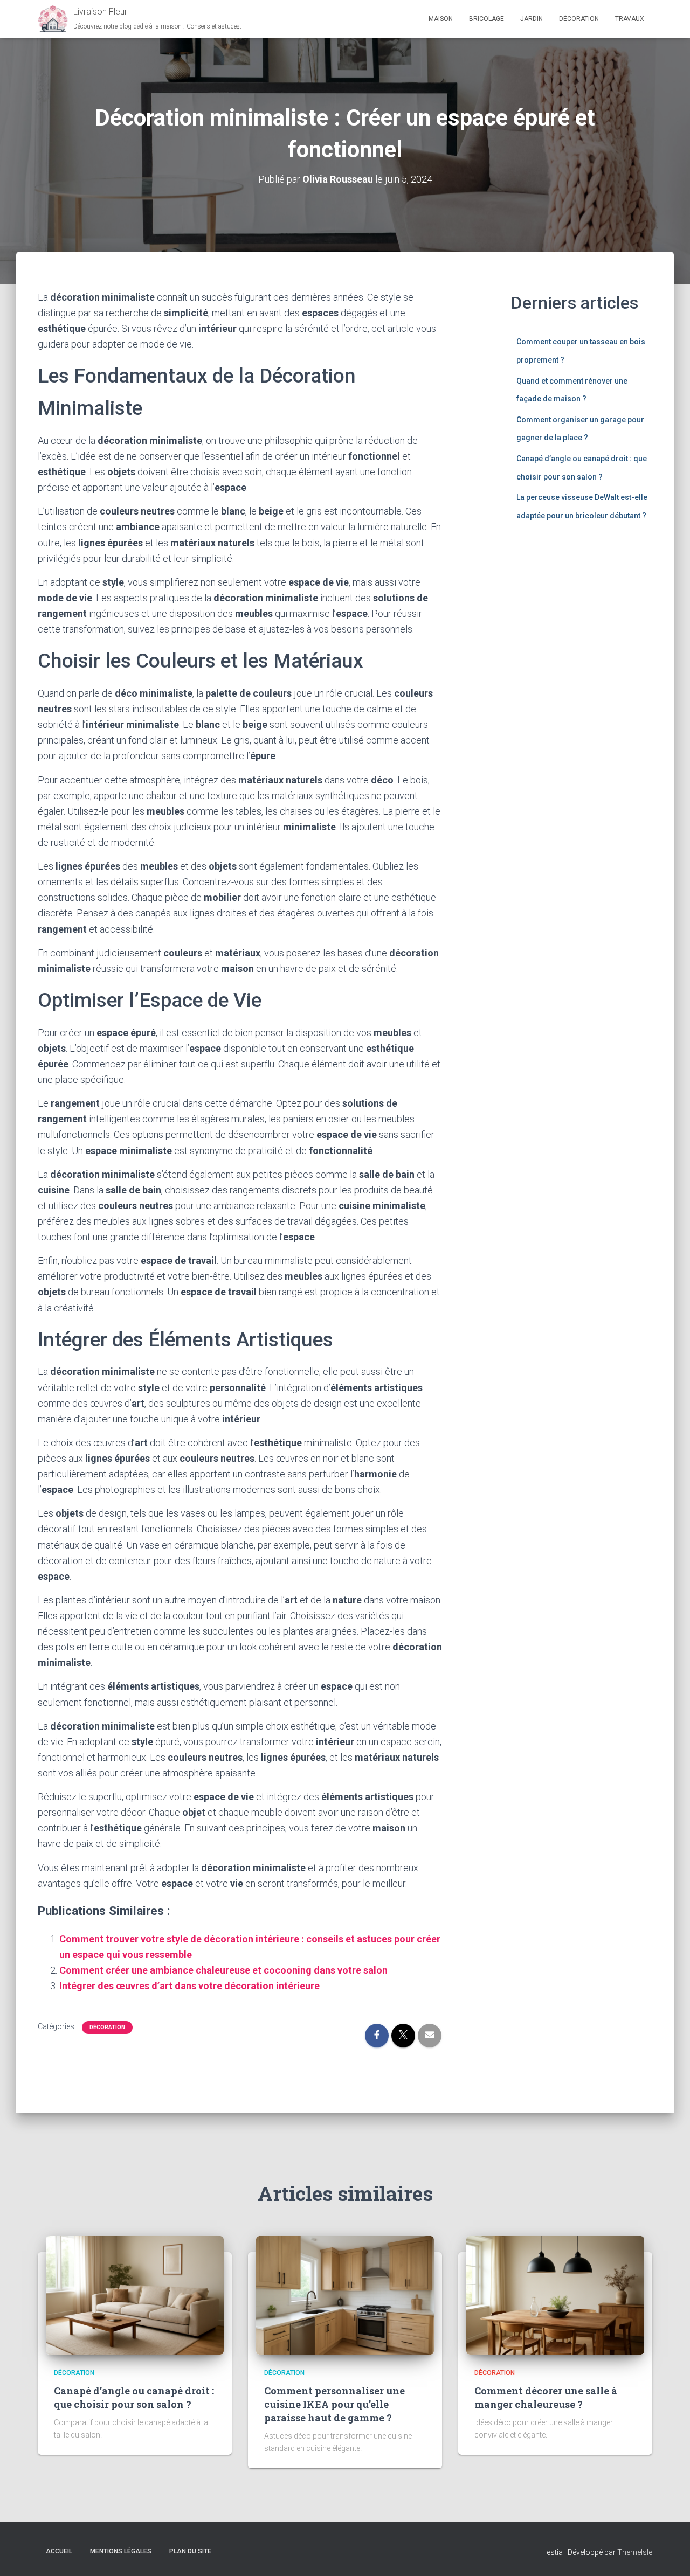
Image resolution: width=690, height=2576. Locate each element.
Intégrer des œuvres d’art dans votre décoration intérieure (189, 1986)
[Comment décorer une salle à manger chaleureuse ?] (555, 2295)
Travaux (630, 19)
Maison (441, 19)
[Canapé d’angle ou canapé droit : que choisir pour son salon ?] (135, 2295)
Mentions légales (121, 2551)
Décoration (579, 19)
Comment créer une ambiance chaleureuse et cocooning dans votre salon (223, 1970)
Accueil (59, 2551)
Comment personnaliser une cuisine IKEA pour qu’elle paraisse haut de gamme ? (334, 2404)
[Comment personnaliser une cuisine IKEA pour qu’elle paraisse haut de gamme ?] (345, 2295)
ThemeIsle (635, 2552)
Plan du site (190, 2551)
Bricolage (487, 19)
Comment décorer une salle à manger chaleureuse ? (546, 2397)
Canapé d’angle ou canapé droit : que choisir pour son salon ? (134, 2397)
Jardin (532, 19)
